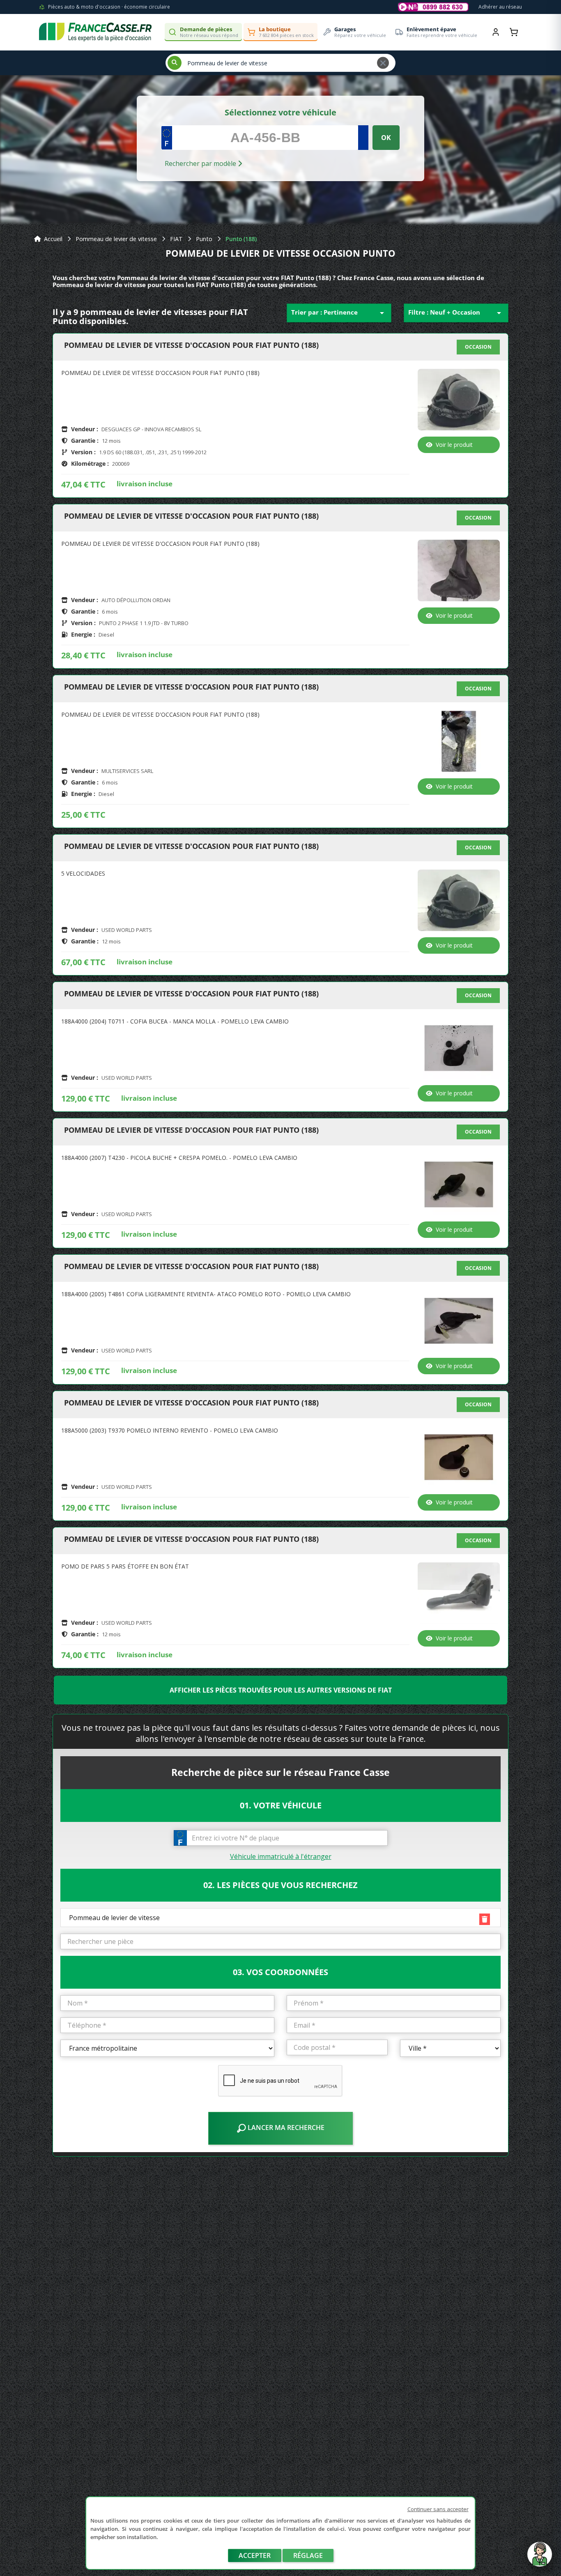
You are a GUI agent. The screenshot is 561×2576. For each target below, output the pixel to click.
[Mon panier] (514, 32)
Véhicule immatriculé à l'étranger (281, 1856)
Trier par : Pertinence (339, 313)
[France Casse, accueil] (95, 32)
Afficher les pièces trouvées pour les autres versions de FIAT (281, 1690)
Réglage (308, 2555)
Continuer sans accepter (438, 2509)
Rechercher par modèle (201, 163)
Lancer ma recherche (285, 2127)
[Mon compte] (496, 32)
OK (386, 138)
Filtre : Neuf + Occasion (456, 313)
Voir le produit (454, 445)
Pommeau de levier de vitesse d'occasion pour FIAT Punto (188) (191, 345)
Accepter (255, 2555)
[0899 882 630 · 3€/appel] (433, 7)
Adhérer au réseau (500, 7)
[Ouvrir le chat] (540, 2558)
